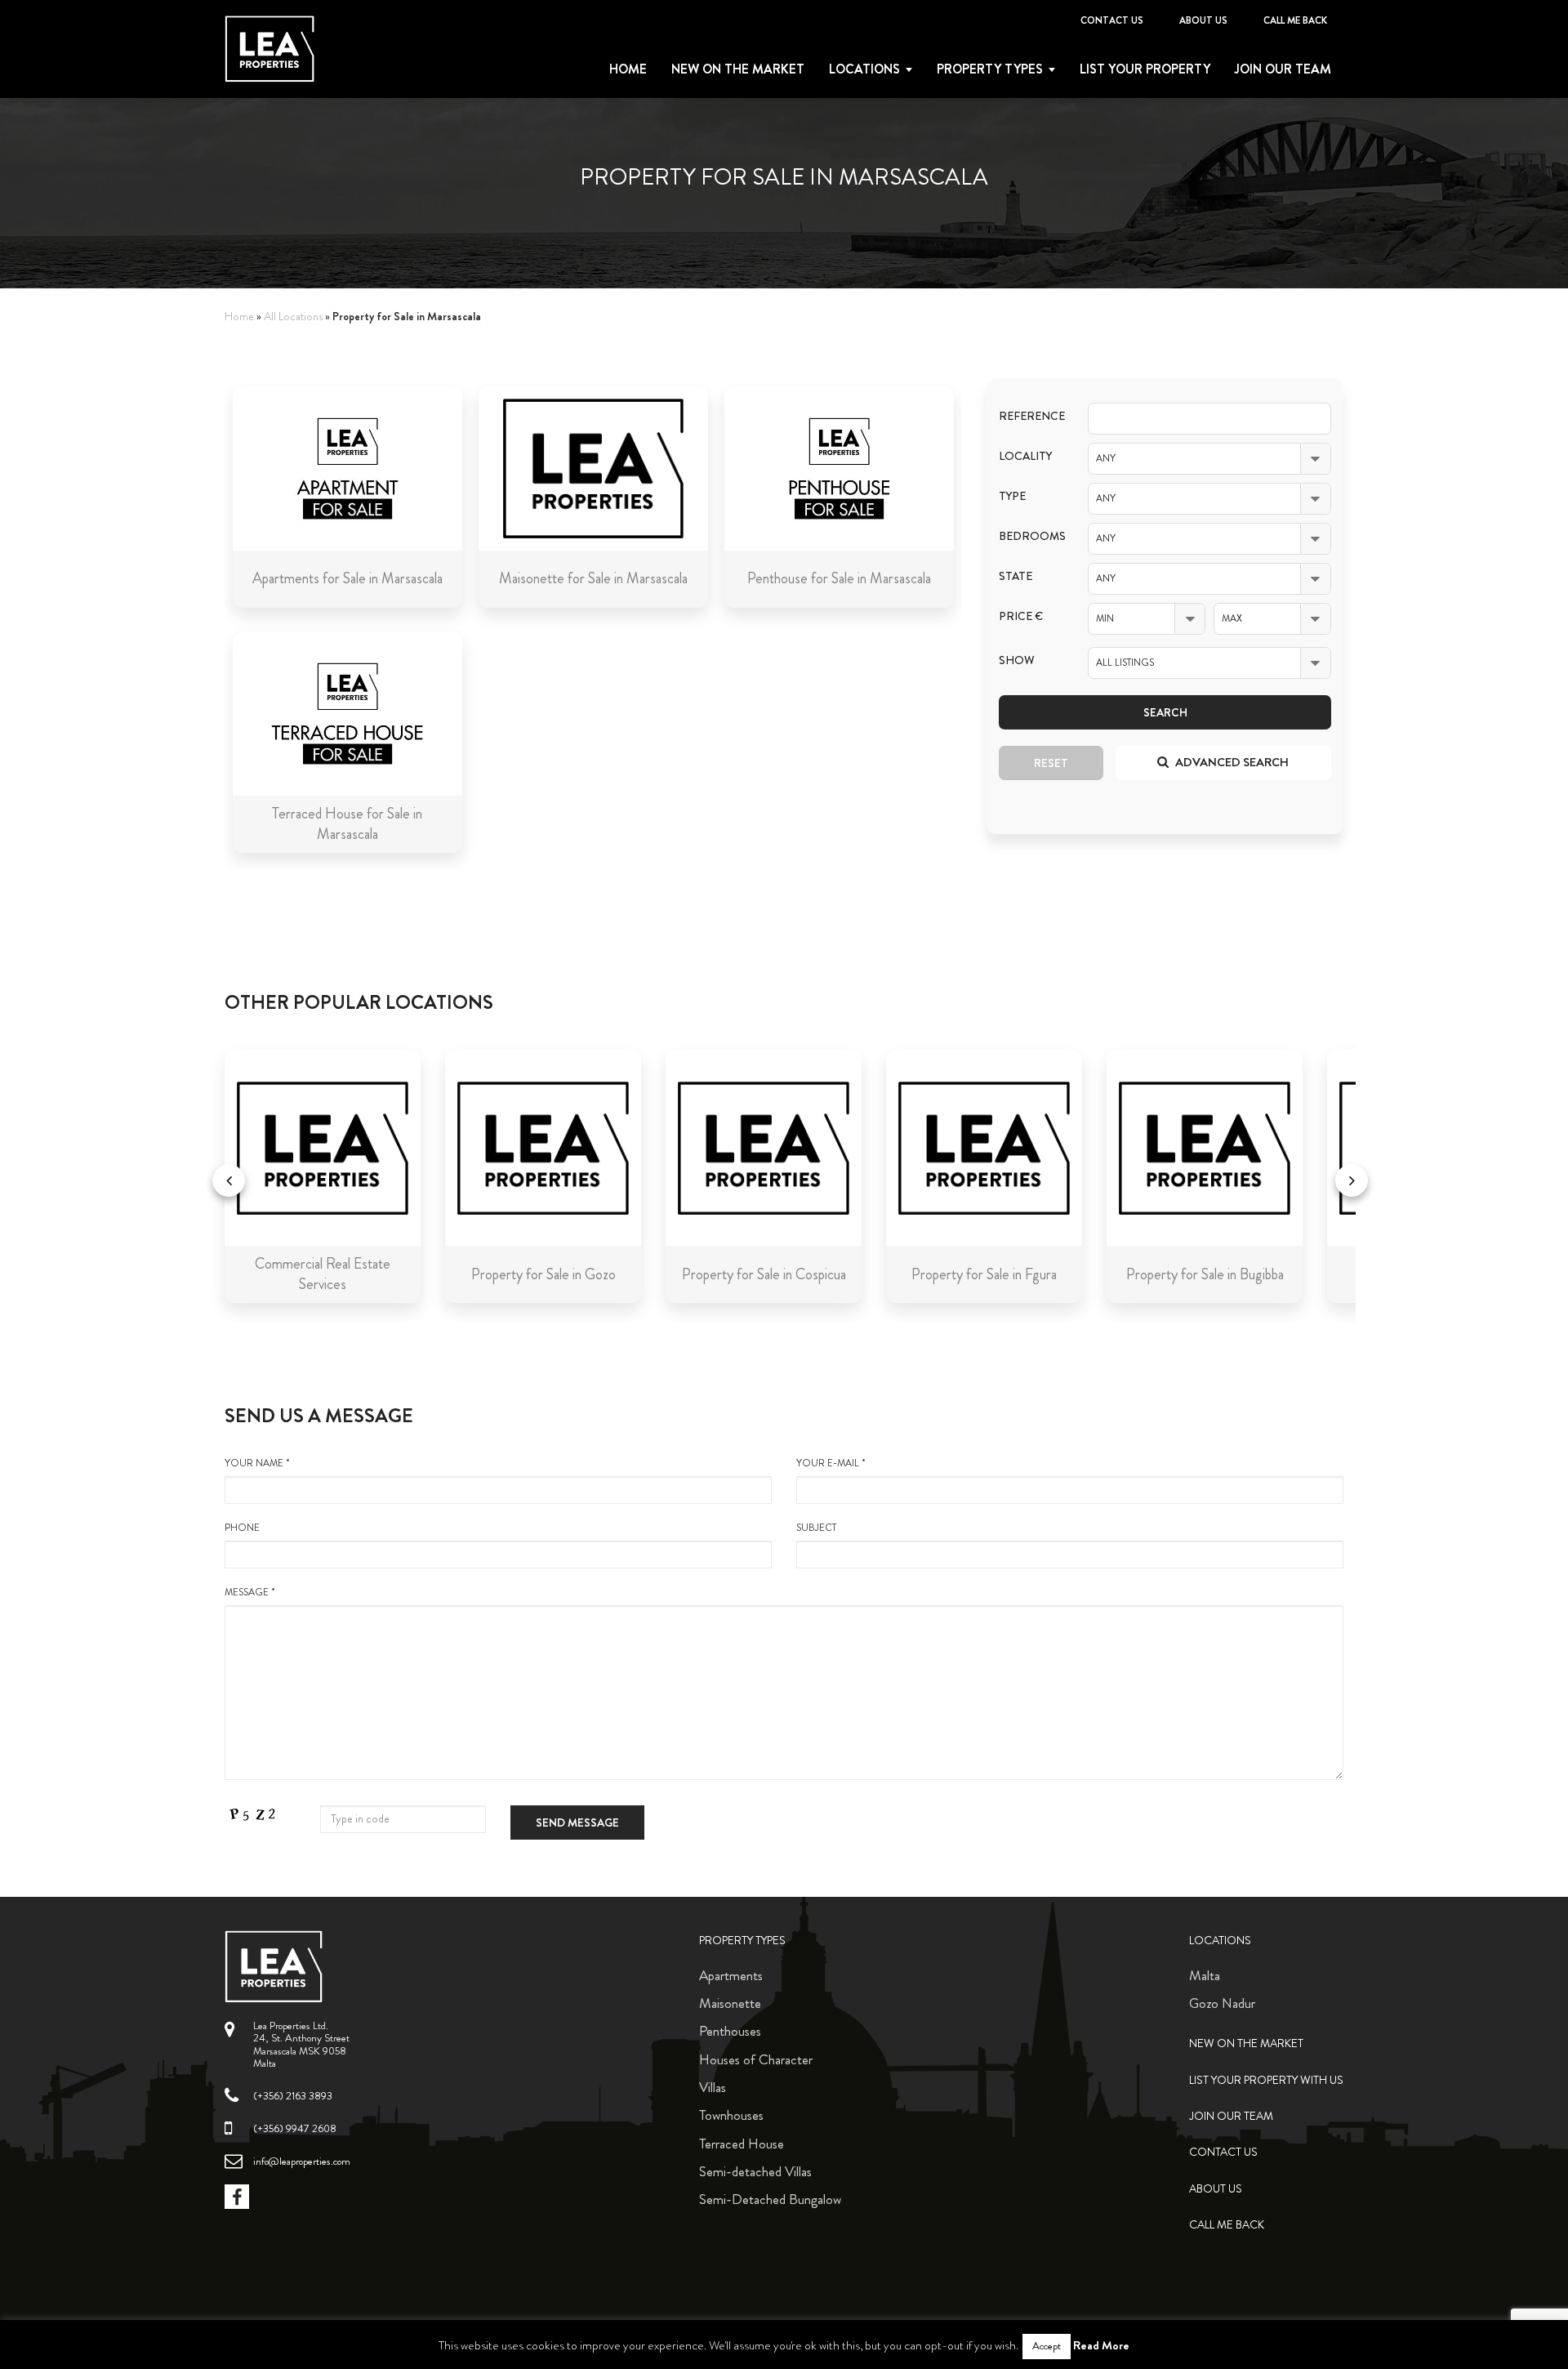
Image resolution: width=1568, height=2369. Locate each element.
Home (628, 69)
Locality (1025, 456)
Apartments (731, 1975)
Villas (713, 2087)
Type (1012, 496)
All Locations (293, 317)
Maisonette (730, 2003)
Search (1165, 712)
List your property (1145, 69)
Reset (1051, 763)
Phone (242, 1528)
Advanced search (1231, 762)
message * (250, 1593)
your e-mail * (831, 1463)
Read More (1101, 2345)
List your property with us (1266, 2080)
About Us (1203, 20)
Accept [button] (1047, 2346)
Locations (864, 69)
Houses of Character (756, 2059)
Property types (990, 69)
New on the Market (738, 69)
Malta (1205, 1975)
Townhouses (731, 2115)
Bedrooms (1031, 536)
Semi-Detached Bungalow (770, 2199)
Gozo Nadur (1222, 2003)
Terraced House (742, 2144)
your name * (257, 1463)
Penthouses (730, 2031)
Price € (1021, 616)
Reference (1031, 416)
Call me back (1295, 20)
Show (1017, 660)
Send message (577, 1822)
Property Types (742, 1941)
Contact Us (1112, 20)
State (1016, 576)
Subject (816, 1528)
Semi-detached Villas (755, 2171)
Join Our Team (1283, 69)
